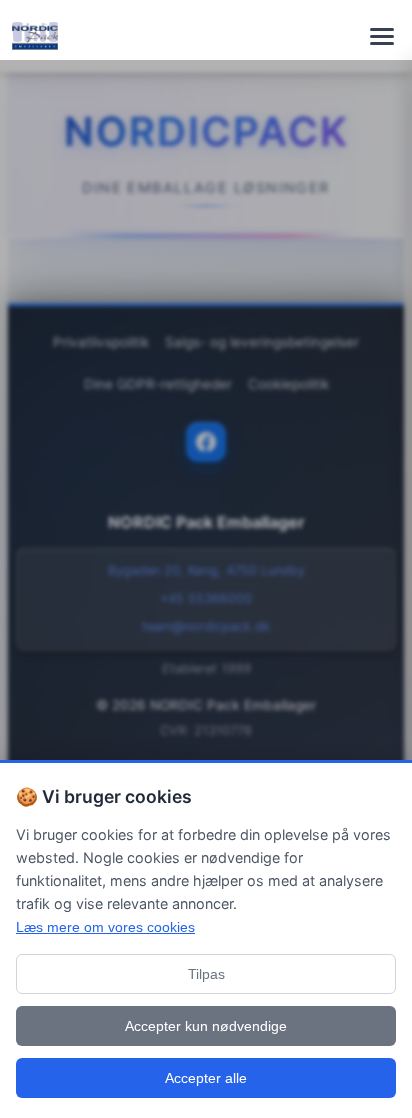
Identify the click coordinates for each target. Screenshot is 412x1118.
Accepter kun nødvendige (206, 1026)
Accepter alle (206, 1078)
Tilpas (206, 974)
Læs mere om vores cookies (105, 927)
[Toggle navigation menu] (382, 36)
